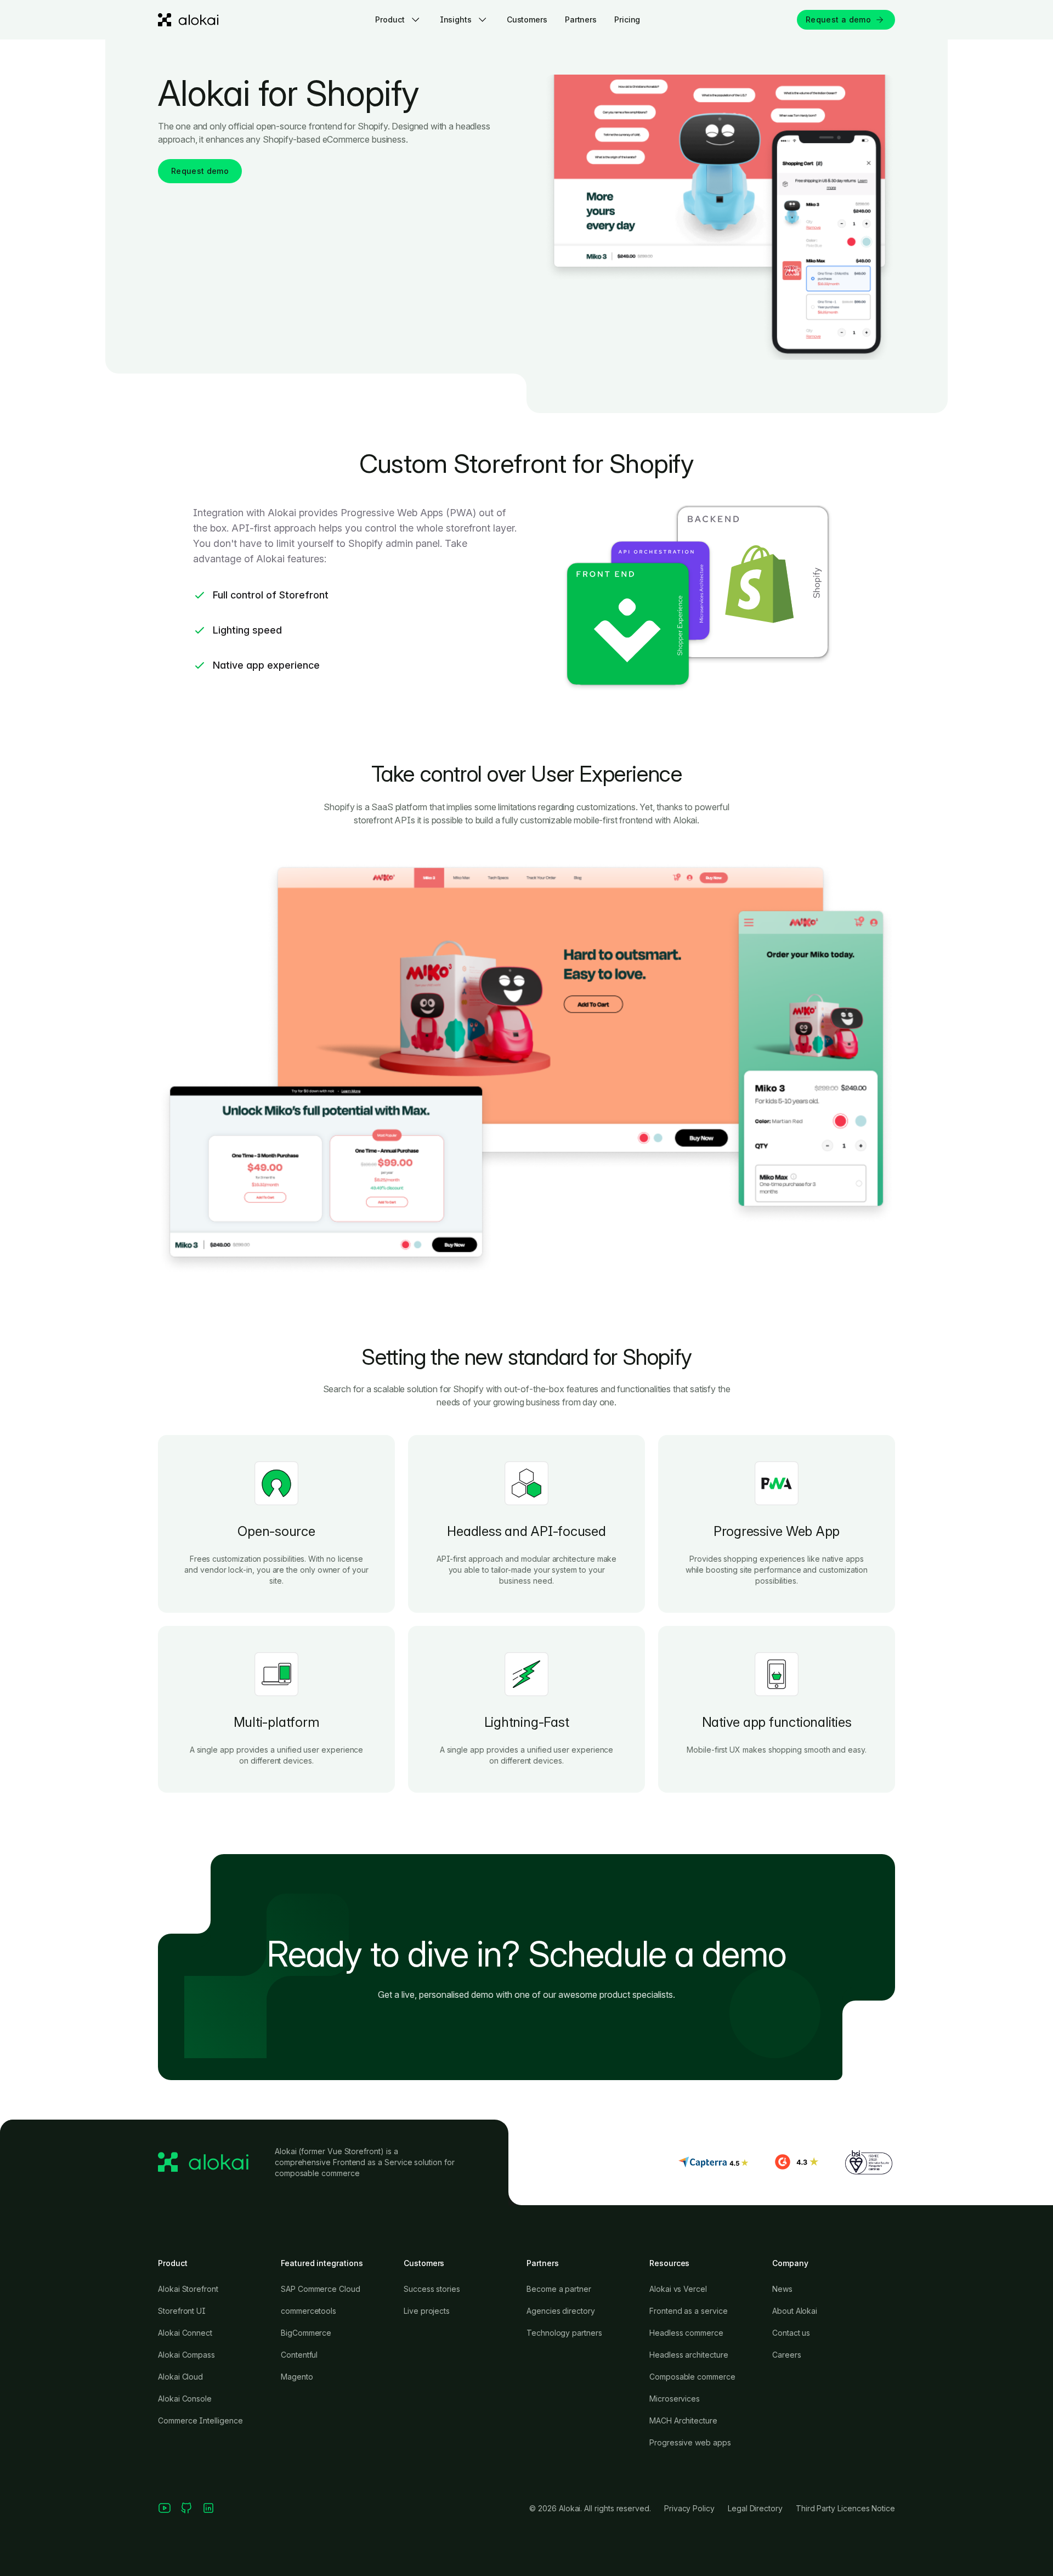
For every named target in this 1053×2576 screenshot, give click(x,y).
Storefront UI (182, 2311)
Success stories (432, 2289)
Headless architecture (689, 2355)
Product (390, 19)
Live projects (427, 2311)
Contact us (791, 2333)
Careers (787, 2355)
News (782, 2289)
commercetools (308, 2311)
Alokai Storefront (188, 2289)
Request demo (200, 171)
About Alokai (795, 2311)
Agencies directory (561, 2311)
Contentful (299, 2355)
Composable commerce (692, 2377)
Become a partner (559, 2289)
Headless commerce (686, 2333)
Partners (581, 19)
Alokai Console (185, 2399)
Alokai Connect (185, 2333)
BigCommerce (306, 2333)
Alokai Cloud (180, 2377)
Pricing (627, 19)
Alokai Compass (186, 2355)
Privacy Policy (689, 2508)
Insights (456, 19)
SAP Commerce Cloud (321, 2289)
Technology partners (564, 2333)
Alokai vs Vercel (678, 2289)
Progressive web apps (690, 2442)
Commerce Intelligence (200, 2420)
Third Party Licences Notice (845, 2508)
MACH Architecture (683, 2420)
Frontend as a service (689, 2311)
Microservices (675, 2399)
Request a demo (838, 19)
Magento (297, 2377)
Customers (527, 19)
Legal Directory (755, 2508)
